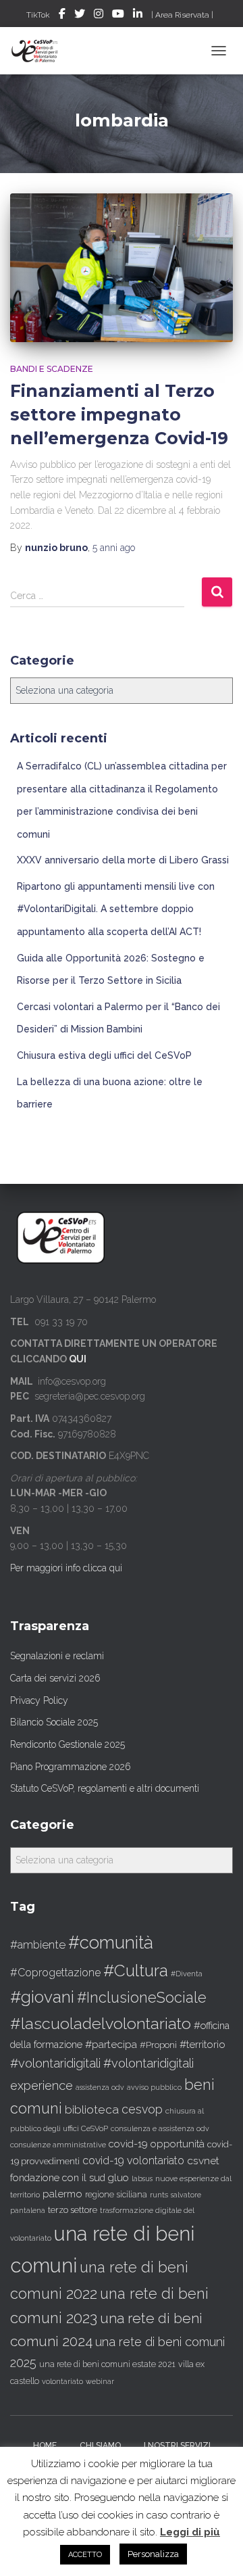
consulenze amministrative (58, 2145)
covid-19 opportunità (157, 2144)
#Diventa (187, 1974)
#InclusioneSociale (142, 1998)
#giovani (42, 1997)
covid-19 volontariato (133, 2161)
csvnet (203, 2161)
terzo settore (73, 2210)
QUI (78, 1359)
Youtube (118, 16)
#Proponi (158, 2045)
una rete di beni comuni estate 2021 (107, 2364)
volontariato (62, 2382)
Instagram (99, 16)
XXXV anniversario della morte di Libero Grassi (123, 860)
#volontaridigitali (55, 2063)
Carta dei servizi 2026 (55, 1678)
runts (159, 2195)
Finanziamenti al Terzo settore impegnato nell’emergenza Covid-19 (119, 414)
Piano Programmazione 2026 (71, 1767)
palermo (62, 2194)
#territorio (202, 2045)
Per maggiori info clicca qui (66, 1568)
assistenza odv (100, 2087)
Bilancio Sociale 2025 (54, 1722)
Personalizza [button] (153, 2554)
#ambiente (38, 1945)
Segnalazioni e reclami (57, 1656)
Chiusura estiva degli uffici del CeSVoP (104, 1055)
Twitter (80, 16)
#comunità (111, 1942)
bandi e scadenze (52, 369)
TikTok (38, 15)
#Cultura (136, 1971)
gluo (118, 2177)
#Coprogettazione (55, 1973)
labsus (142, 2178)
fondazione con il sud (58, 2177)
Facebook (62, 16)
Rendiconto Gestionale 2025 (67, 1744)
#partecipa (111, 2044)
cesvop (142, 2109)
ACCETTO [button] (85, 2555)
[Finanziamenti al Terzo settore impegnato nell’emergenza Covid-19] (122, 268)
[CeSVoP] (40, 51)
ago (114, 548)
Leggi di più (190, 2532)
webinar (100, 2382)
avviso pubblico (154, 2088)
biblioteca (92, 2109)
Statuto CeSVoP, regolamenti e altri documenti (105, 1788)
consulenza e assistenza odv (160, 2129)
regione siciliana (116, 2195)
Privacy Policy (39, 1700)
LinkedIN (138, 16)
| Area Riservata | (182, 15)
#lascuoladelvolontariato (101, 2023)
